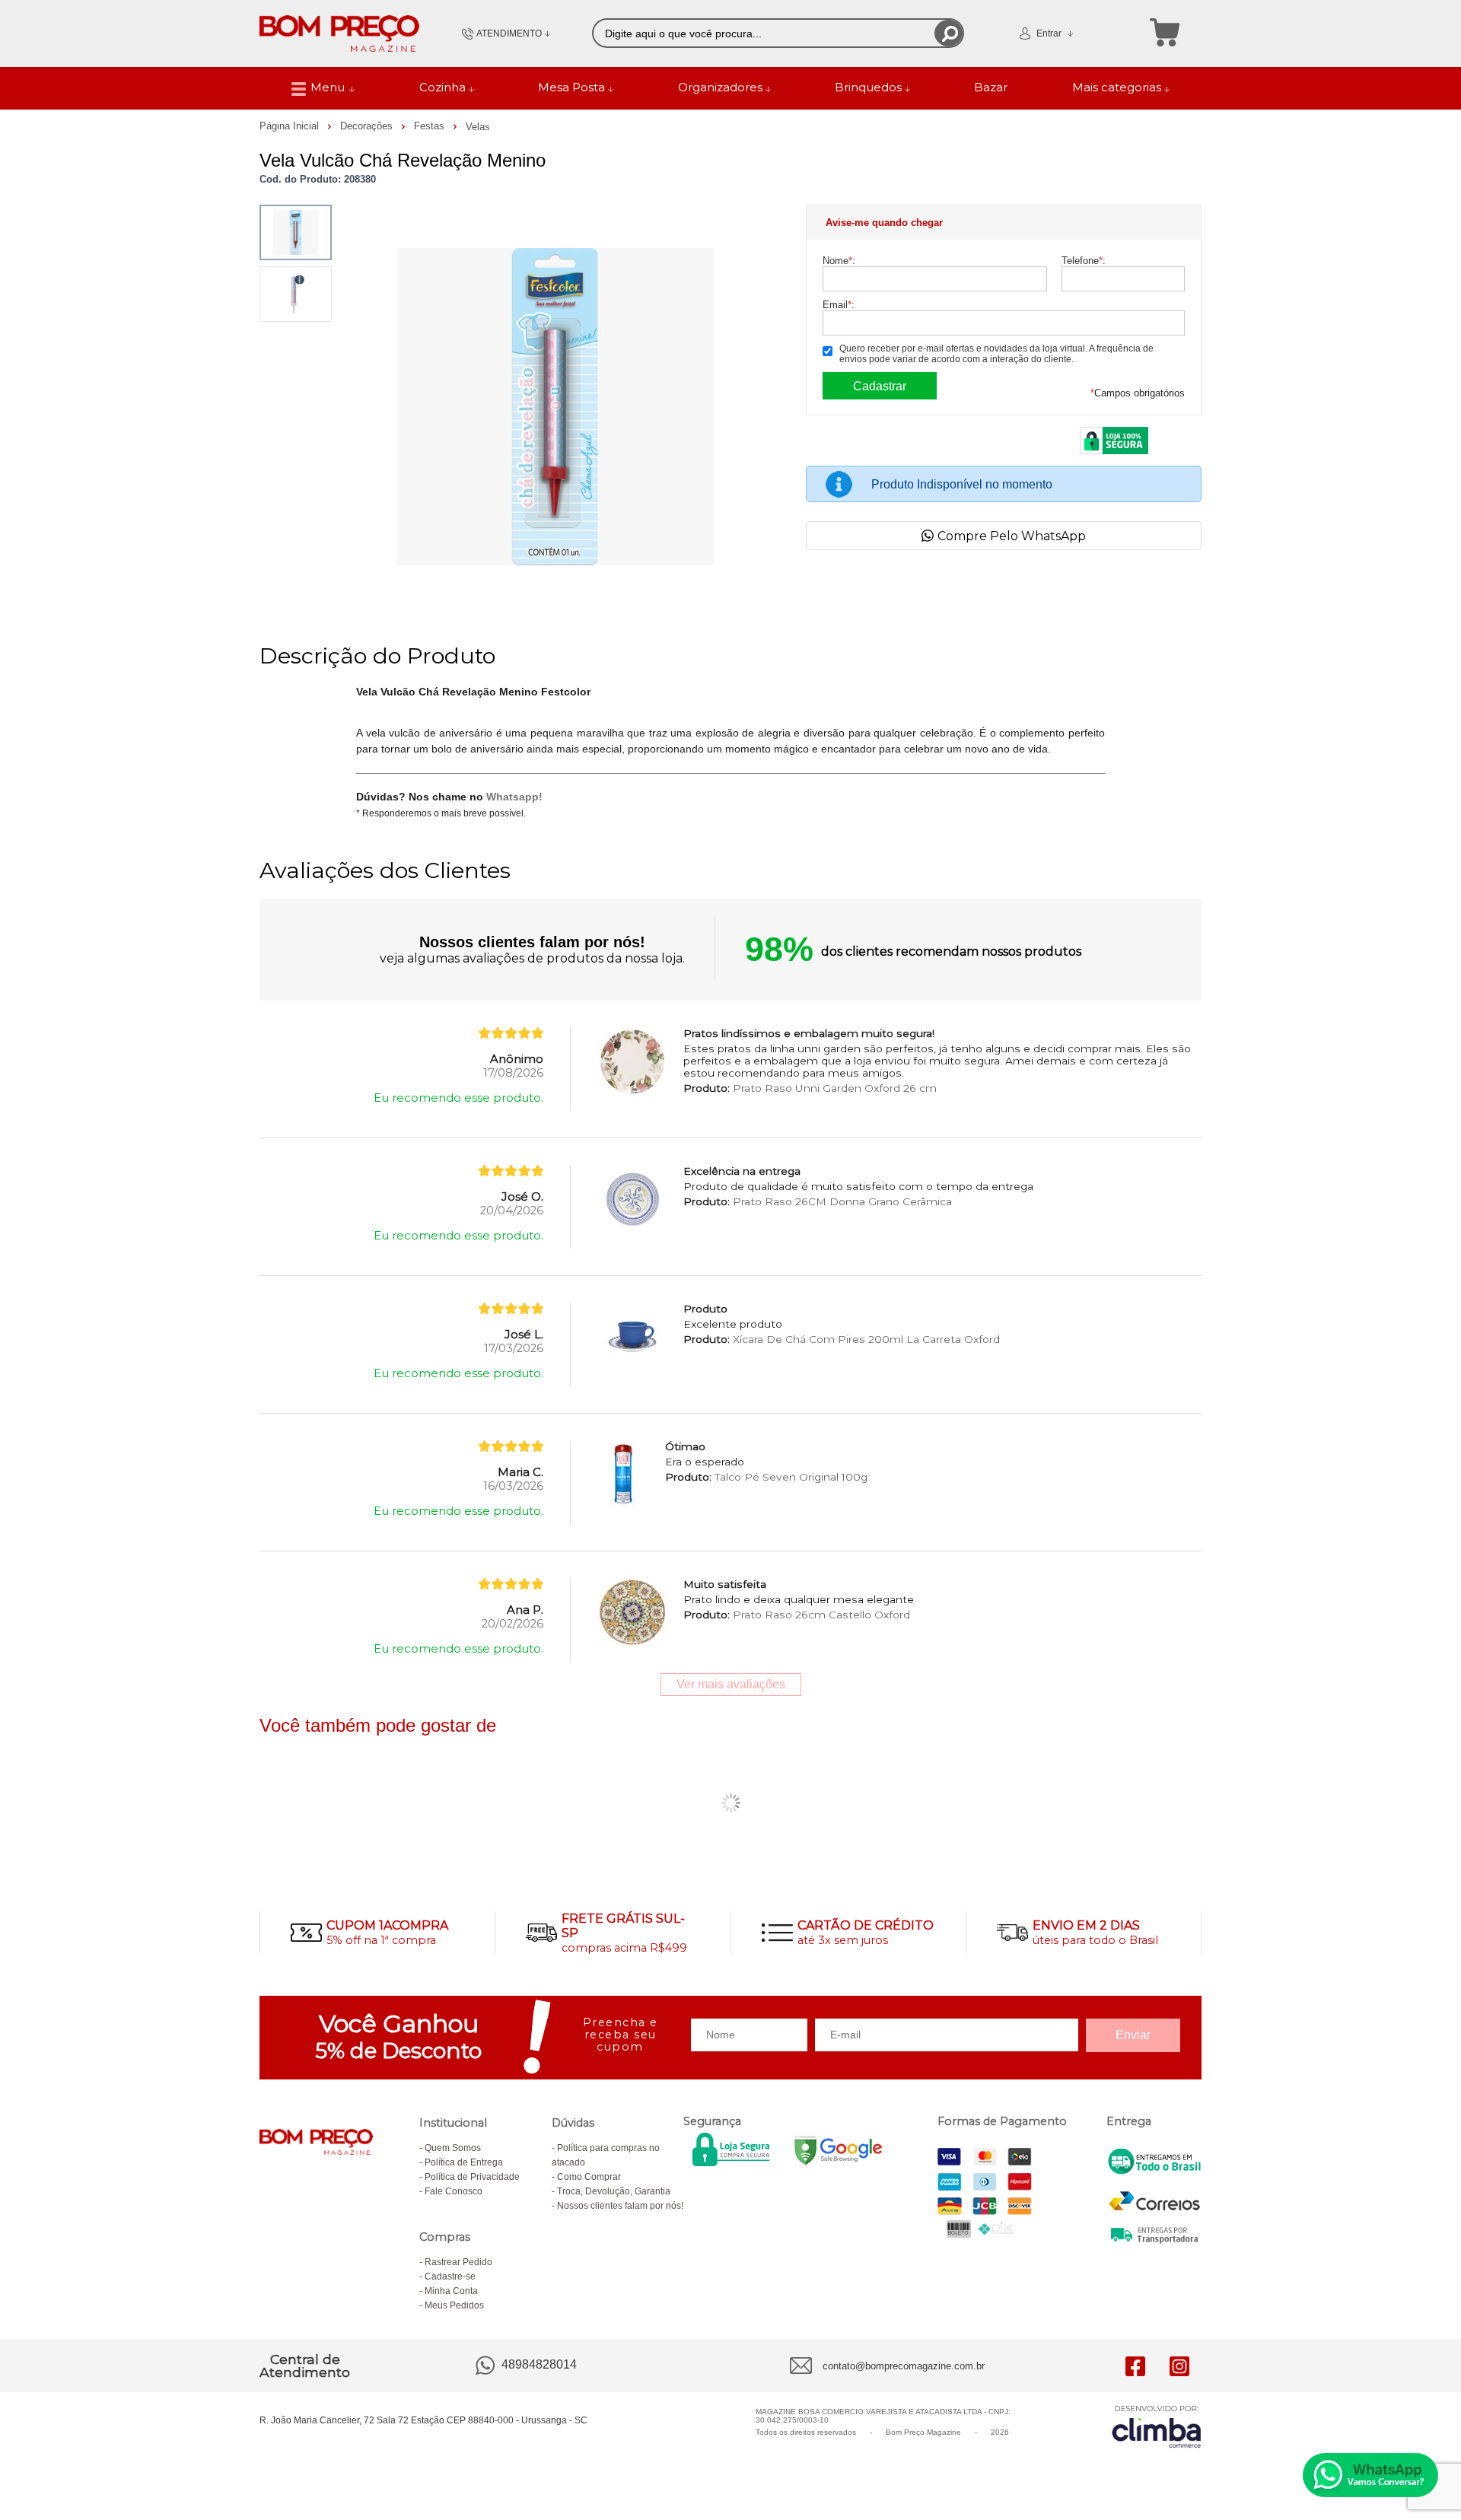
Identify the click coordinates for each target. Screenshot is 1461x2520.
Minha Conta (451, 2291)
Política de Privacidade (472, 2177)
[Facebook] (1135, 2366)
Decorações (368, 126)
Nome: (839, 261)
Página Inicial (291, 126)
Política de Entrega (464, 2162)
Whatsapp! (514, 797)
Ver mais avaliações (731, 1684)
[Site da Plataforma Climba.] (1157, 2426)
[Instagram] (1179, 2366)
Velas (478, 127)
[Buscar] (949, 33)
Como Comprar (589, 2177)
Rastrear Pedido (458, 2262)
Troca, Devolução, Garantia (614, 2191)
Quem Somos (453, 2148)
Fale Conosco (454, 2191)
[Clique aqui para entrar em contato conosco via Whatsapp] (1370, 2475)
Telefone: (1084, 261)
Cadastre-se (450, 2277)
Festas (431, 126)
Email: (839, 305)
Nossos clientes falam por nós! (620, 2206)
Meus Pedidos (454, 2305)
